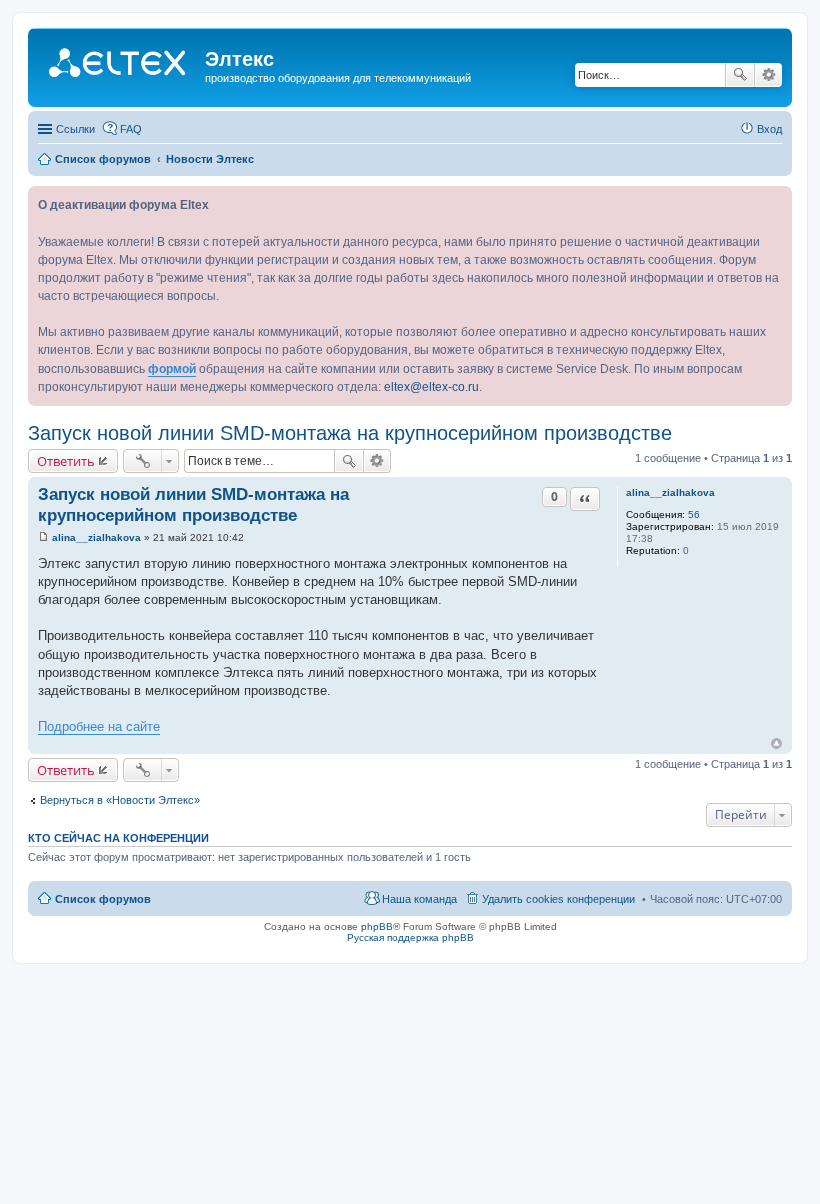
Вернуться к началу (776, 743)
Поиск (740, 75)
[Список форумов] (119, 65)
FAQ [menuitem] (131, 129)
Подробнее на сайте (99, 726)
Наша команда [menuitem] (419, 899)
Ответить (66, 461)
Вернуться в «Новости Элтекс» (120, 800)
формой (172, 369)
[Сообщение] (43, 537)
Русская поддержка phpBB (410, 937)
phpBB (377, 926)
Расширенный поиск (768, 75)
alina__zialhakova (670, 492)
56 (694, 514)
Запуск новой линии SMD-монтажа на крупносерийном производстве (350, 433)
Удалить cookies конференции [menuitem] (558, 899)
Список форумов (103, 899)
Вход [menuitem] (769, 129)
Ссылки (75, 129)
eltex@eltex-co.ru (431, 387)
